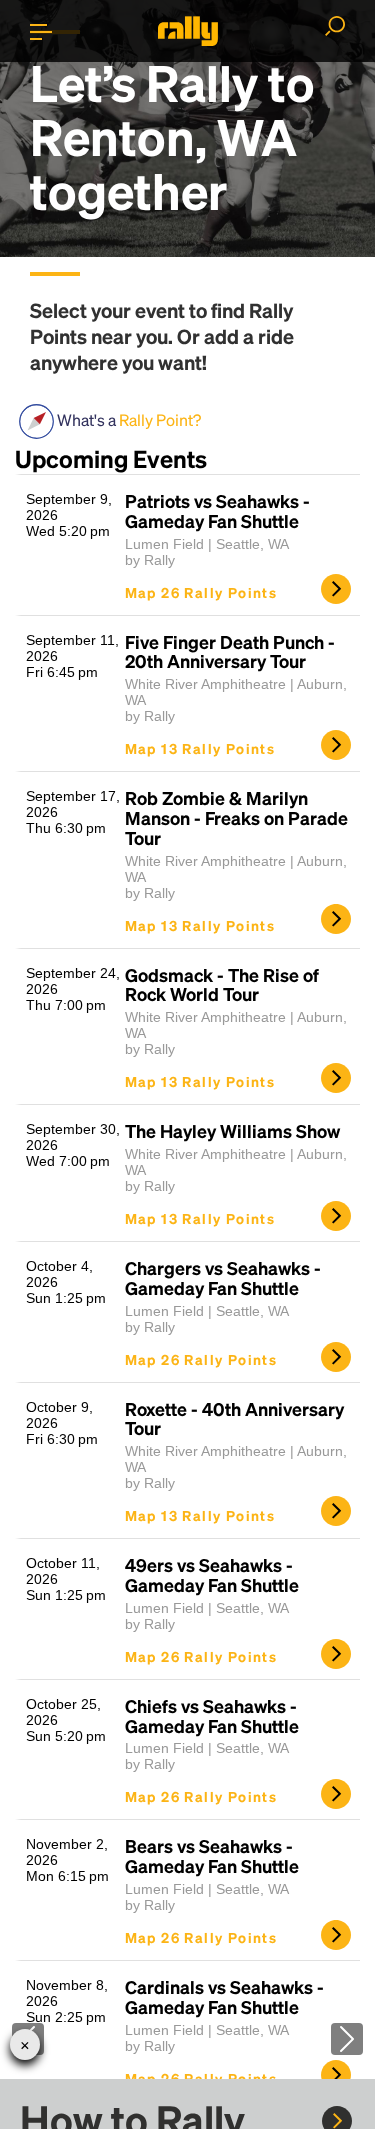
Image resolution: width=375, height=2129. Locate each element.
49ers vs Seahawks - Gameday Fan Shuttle (212, 1575)
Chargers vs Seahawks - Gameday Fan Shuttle (223, 1278)
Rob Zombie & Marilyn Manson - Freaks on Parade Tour (236, 817)
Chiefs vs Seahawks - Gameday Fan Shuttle (212, 1716)
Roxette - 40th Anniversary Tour (234, 1419)
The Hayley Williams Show (232, 1131)
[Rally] (188, 31)
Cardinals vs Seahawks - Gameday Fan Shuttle (224, 1997)
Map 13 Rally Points (200, 748)
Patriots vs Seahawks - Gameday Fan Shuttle (217, 511)
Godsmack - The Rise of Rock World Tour (222, 985)
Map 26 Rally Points (201, 592)
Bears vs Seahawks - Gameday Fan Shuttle (212, 1856)
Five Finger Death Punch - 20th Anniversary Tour (230, 652)
